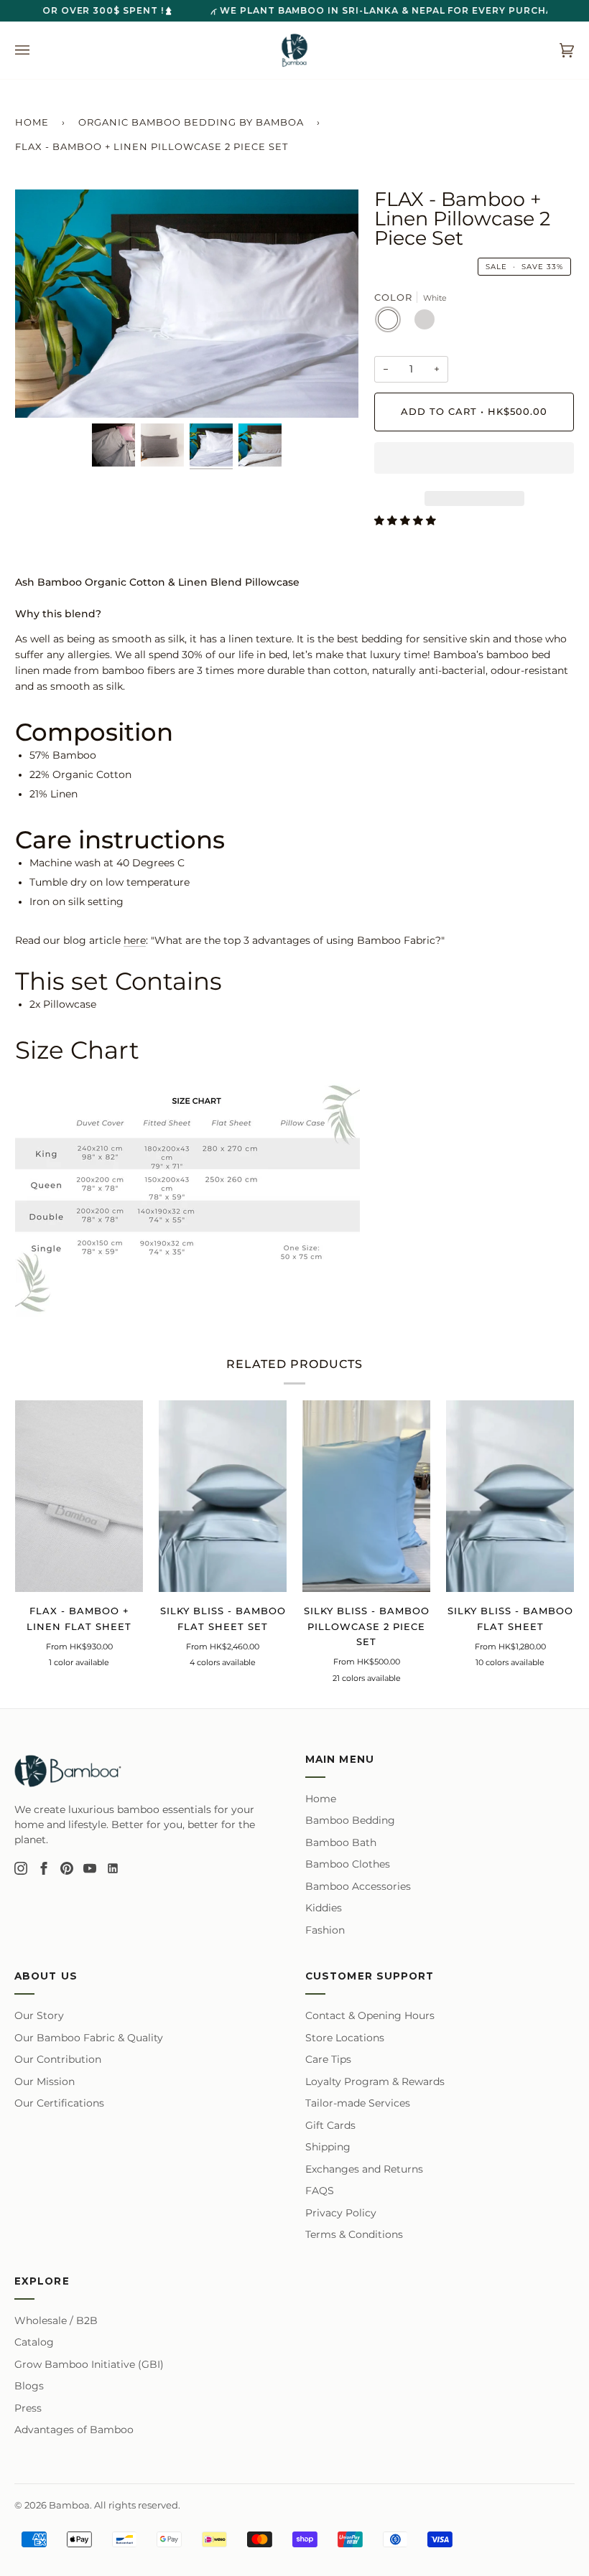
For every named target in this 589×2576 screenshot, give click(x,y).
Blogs (29, 2386)
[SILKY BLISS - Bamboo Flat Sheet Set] (223, 1496)
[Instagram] (21, 1868)
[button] (474, 462)
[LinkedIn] (113, 1868)
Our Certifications (59, 2103)
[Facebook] (44, 1868)
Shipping (328, 2147)
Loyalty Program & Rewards (375, 2081)
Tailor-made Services (358, 2103)
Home (32, 122)
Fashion (325, 1930)
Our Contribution (58, 2059)
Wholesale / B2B (56, 2320)
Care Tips (328, 2059)
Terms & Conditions (354, 2234)
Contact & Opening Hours (370, 2015)
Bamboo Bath (341, 1842)
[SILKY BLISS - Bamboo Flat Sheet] (510, 1496)
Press (28, 2408)
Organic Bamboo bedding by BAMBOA (191, 122)
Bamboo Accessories (358, 1886)
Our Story (39, 2015)
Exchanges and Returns (364, 2169)
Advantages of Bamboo (74, 2430)
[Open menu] (37, 50)
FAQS (320, 2191)
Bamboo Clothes (348, 1864)
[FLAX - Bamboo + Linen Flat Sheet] (79, 1496)
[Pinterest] (67, 1868)
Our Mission (45, 2081)
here (135, 940)
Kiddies (324, 1908)
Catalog (34, 2342)
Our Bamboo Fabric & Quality (89, 2038)
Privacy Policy (341, 2213)
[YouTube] (90, 1868)
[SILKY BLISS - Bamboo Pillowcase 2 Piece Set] (366, 1496)
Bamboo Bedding (350, 1820)
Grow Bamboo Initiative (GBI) (89, 2364)
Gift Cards (330, 2125)
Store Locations (345, 2038)
